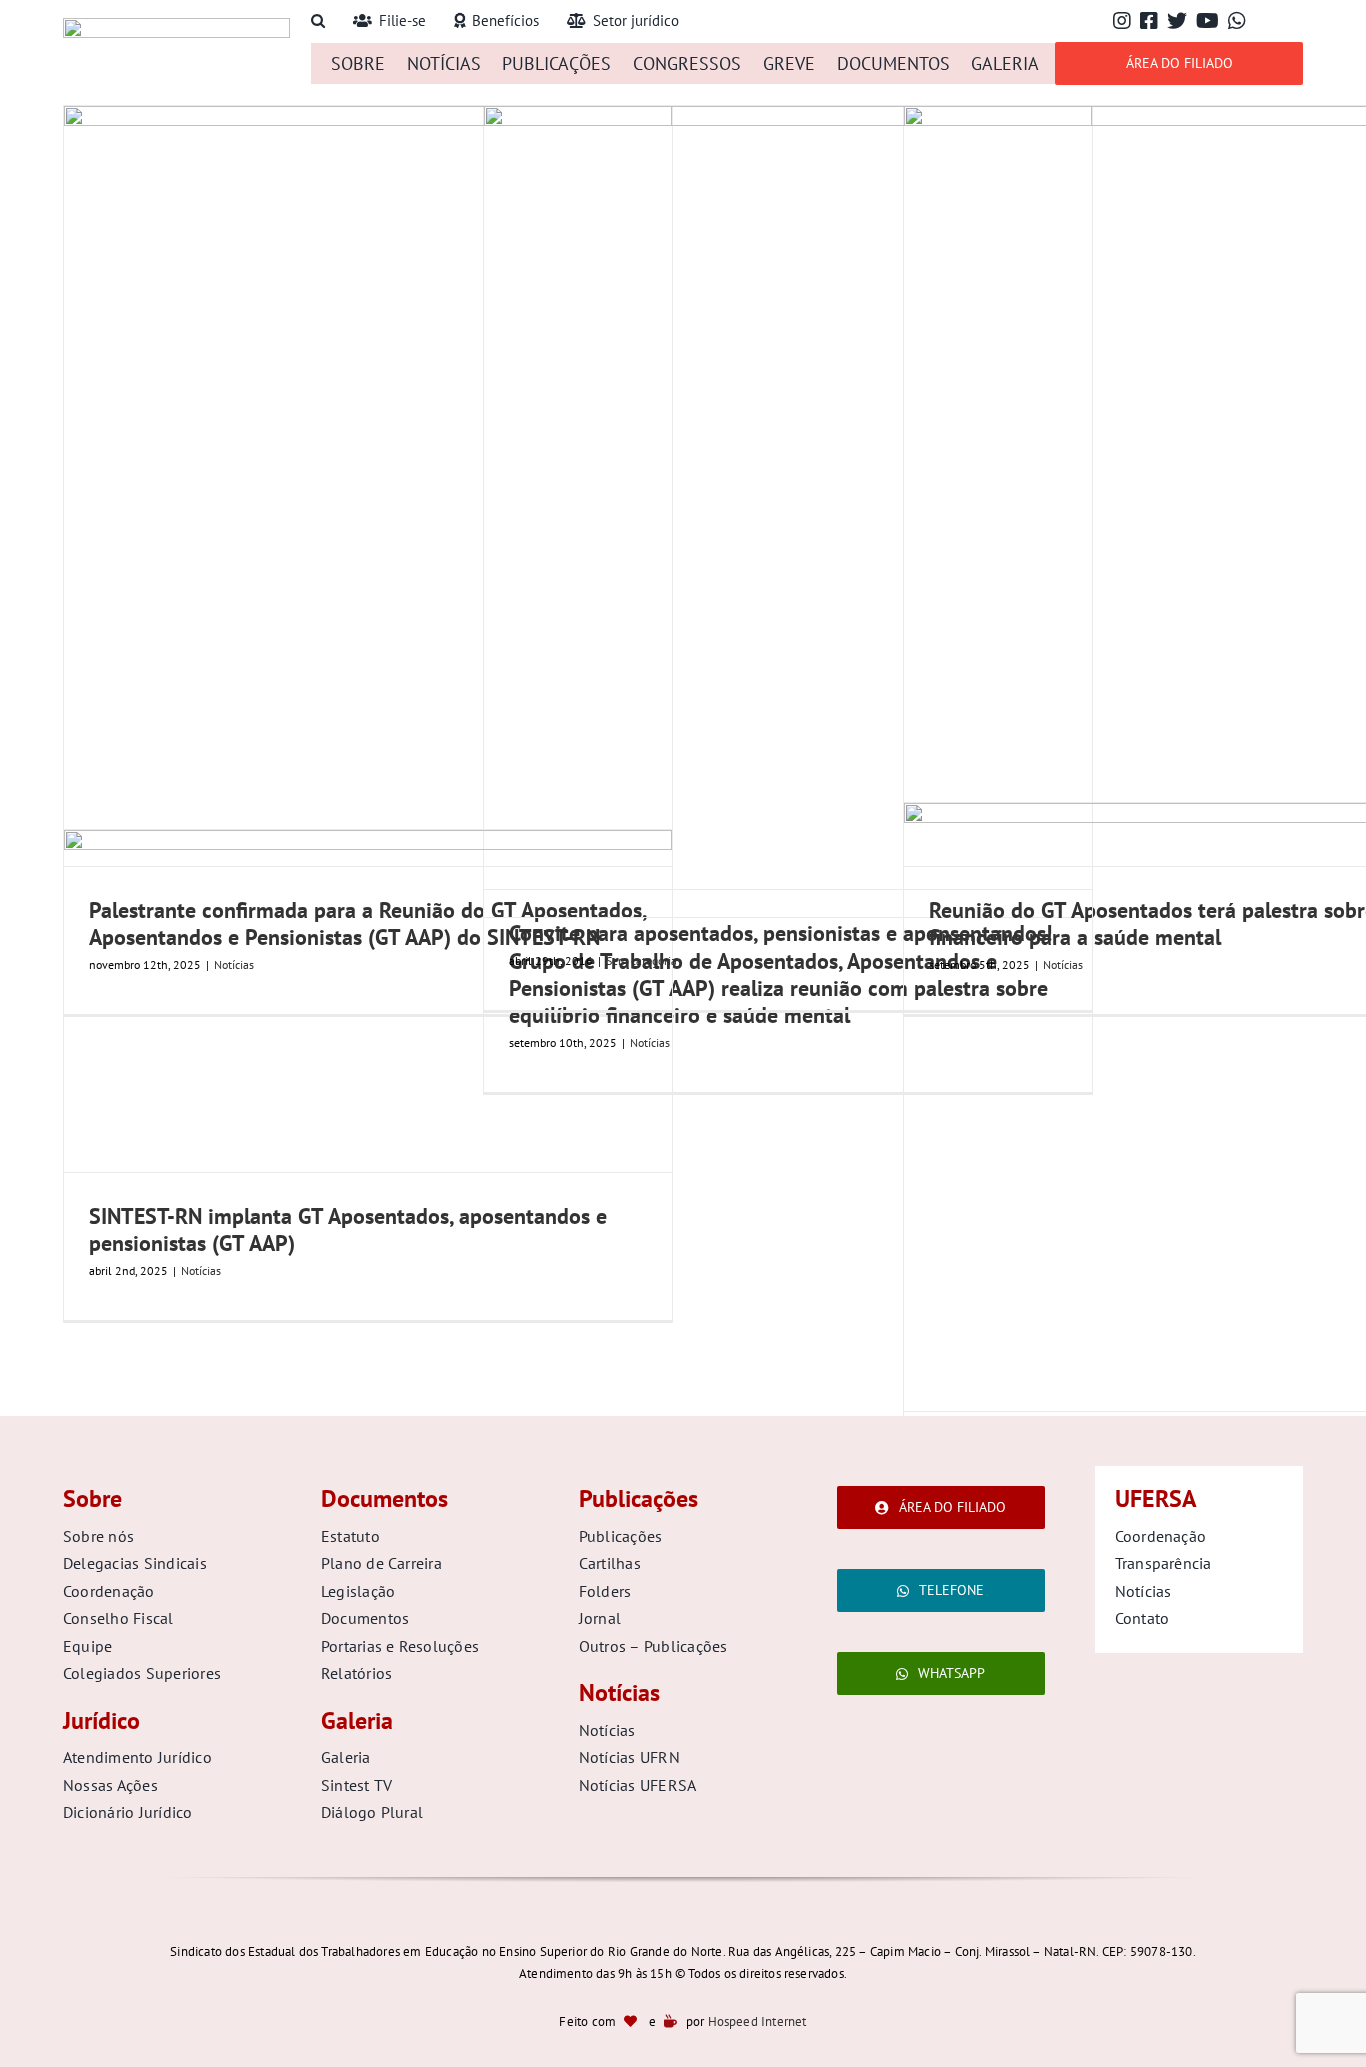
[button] (318, 21)
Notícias (201, 1270)
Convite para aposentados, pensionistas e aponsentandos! (780, 933)
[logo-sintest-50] (176, 26)
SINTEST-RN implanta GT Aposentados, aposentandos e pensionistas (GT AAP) (348, 1229)
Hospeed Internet (757, 2021)
